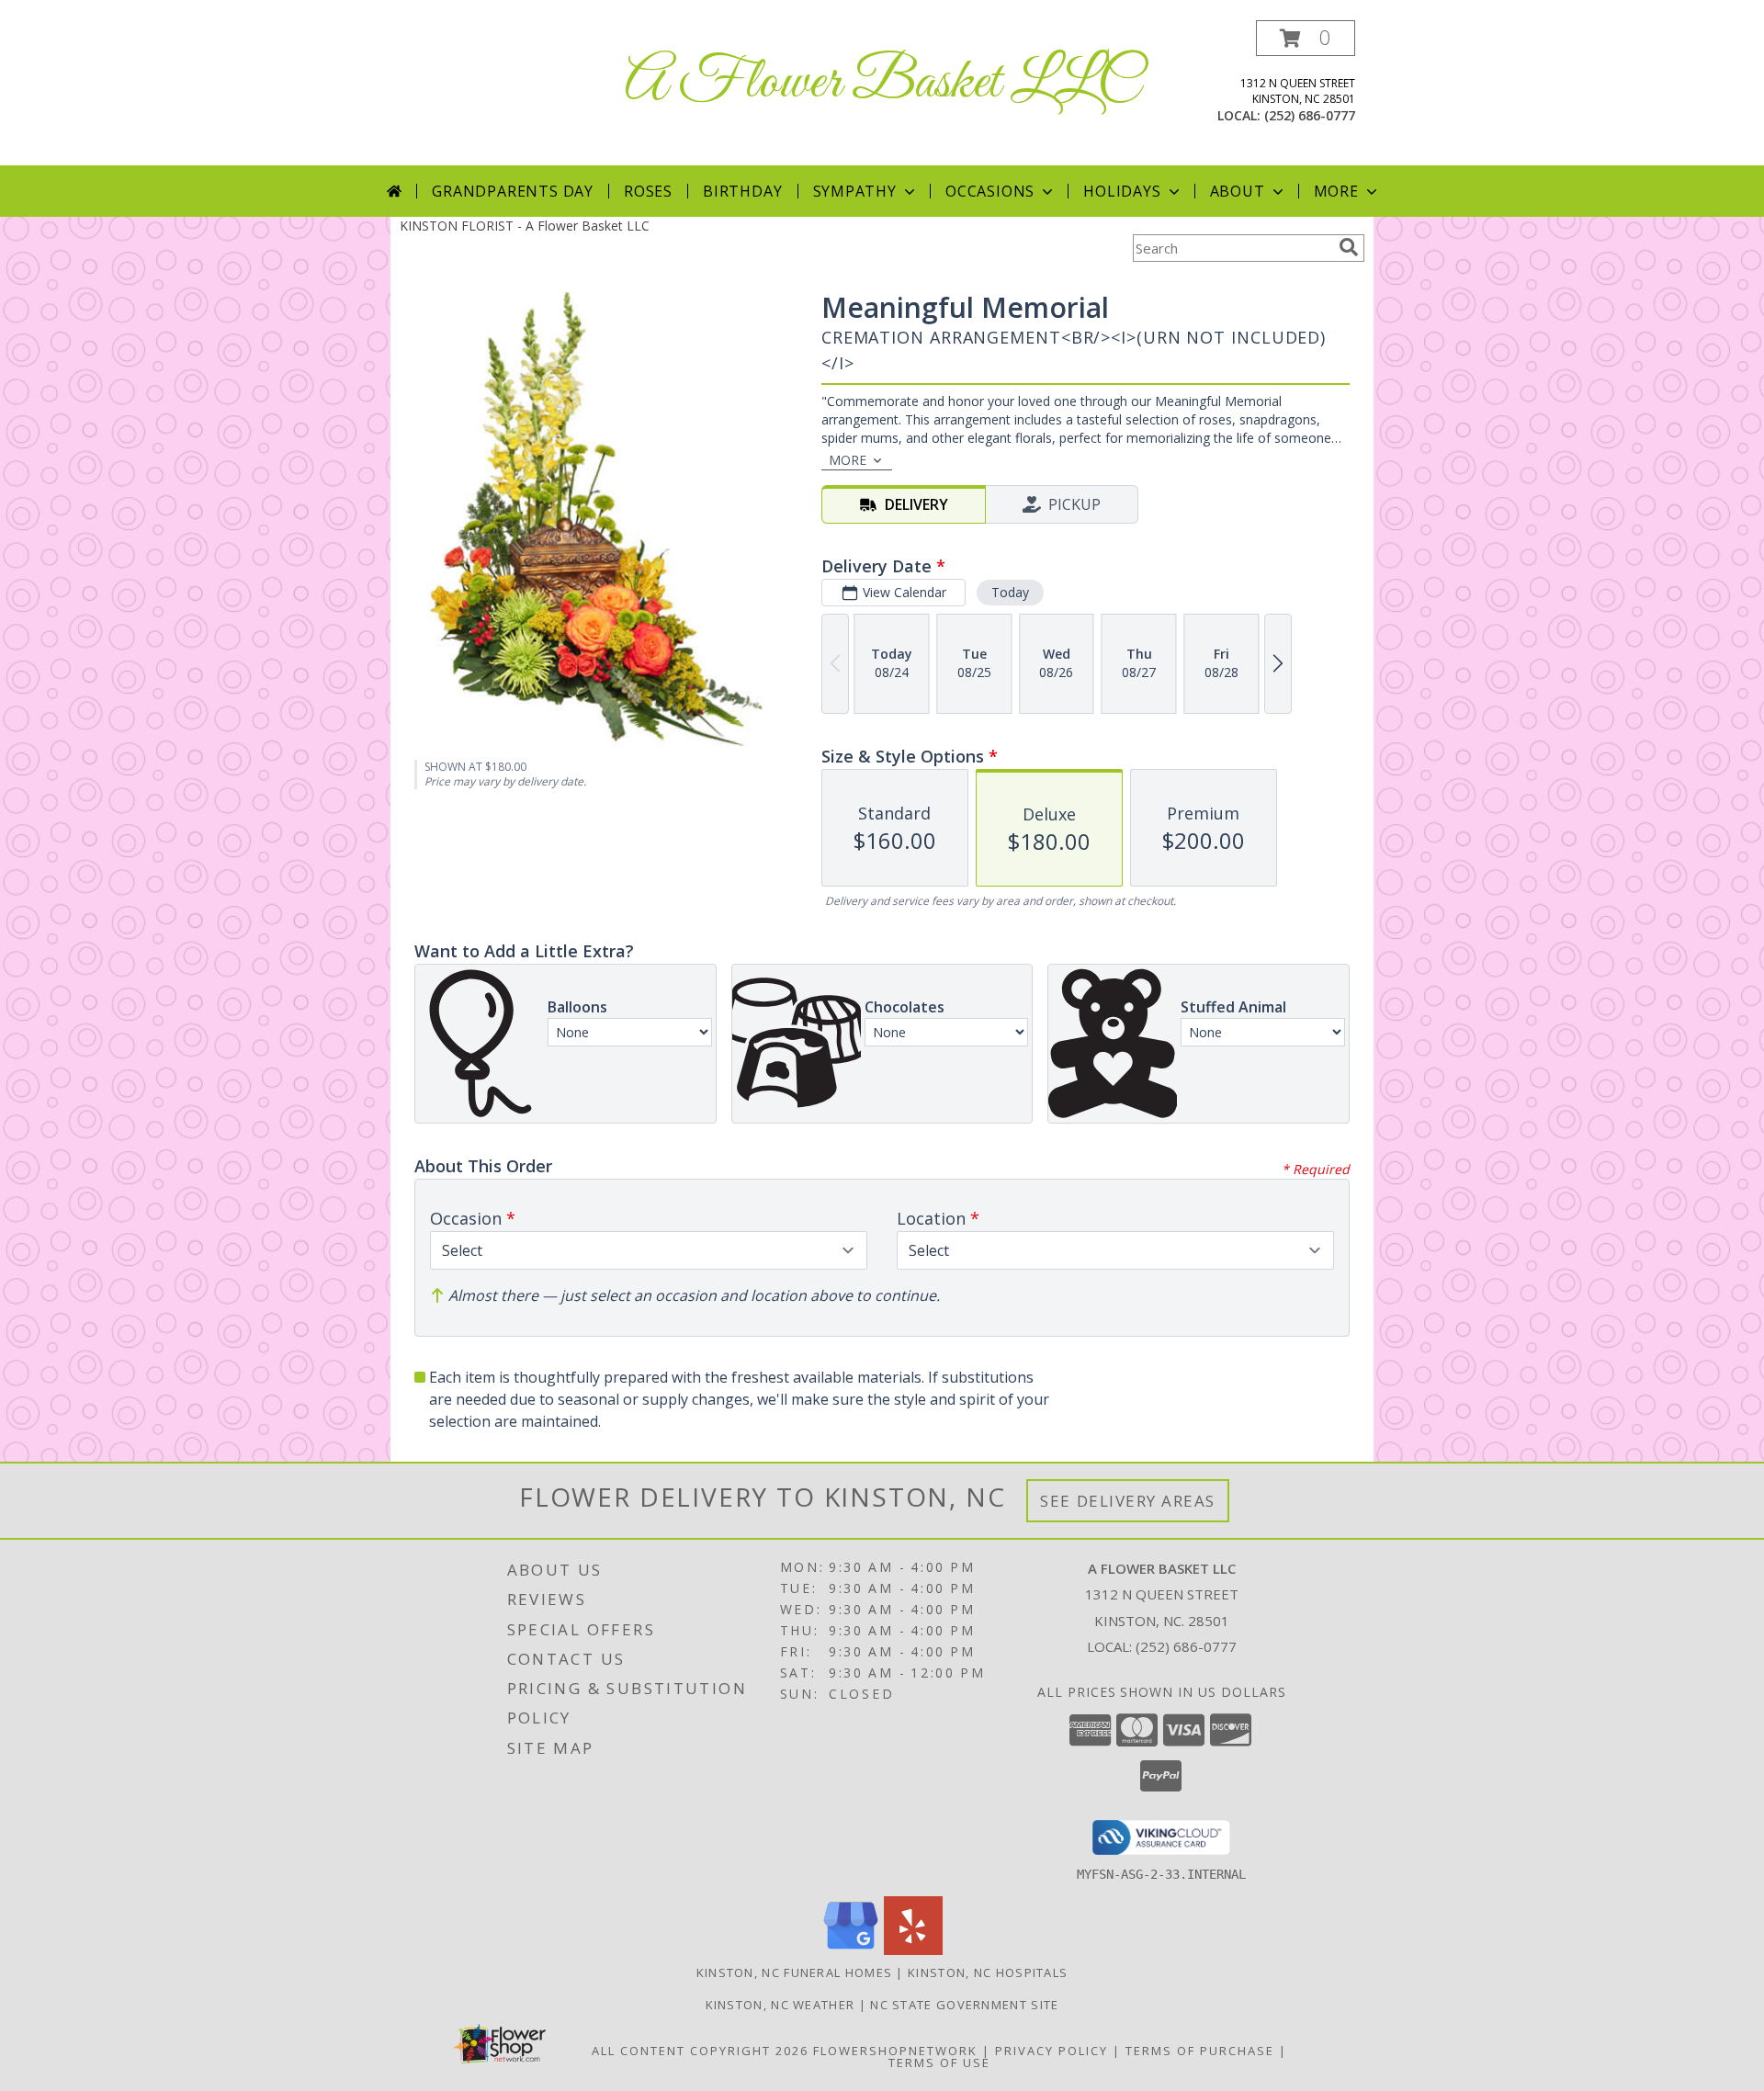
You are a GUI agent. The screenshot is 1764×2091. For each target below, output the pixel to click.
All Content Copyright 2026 (700, 2051)
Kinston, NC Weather (780, 2005)
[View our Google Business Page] (851, 1950)
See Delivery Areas (1128, 1501)
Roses (648, 191)
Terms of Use (939, 2063)
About (1238, 191)
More (1336, 191)
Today (1010, 592)
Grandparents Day (513, 191)
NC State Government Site (964, 2005)
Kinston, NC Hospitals (988, 1972)
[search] (1349, 247)
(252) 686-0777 (1310, 115)
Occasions (990, 191)
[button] (1306, 38)
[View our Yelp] (913, 1950)
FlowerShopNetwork (895, 2051)
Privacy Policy (1052, 2051)
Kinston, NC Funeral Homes (795, 1972)
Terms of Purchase (1200, 2051)
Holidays (1122, 191)
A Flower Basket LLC (882, 83)
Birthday (742, 191)
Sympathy (855, 191)
